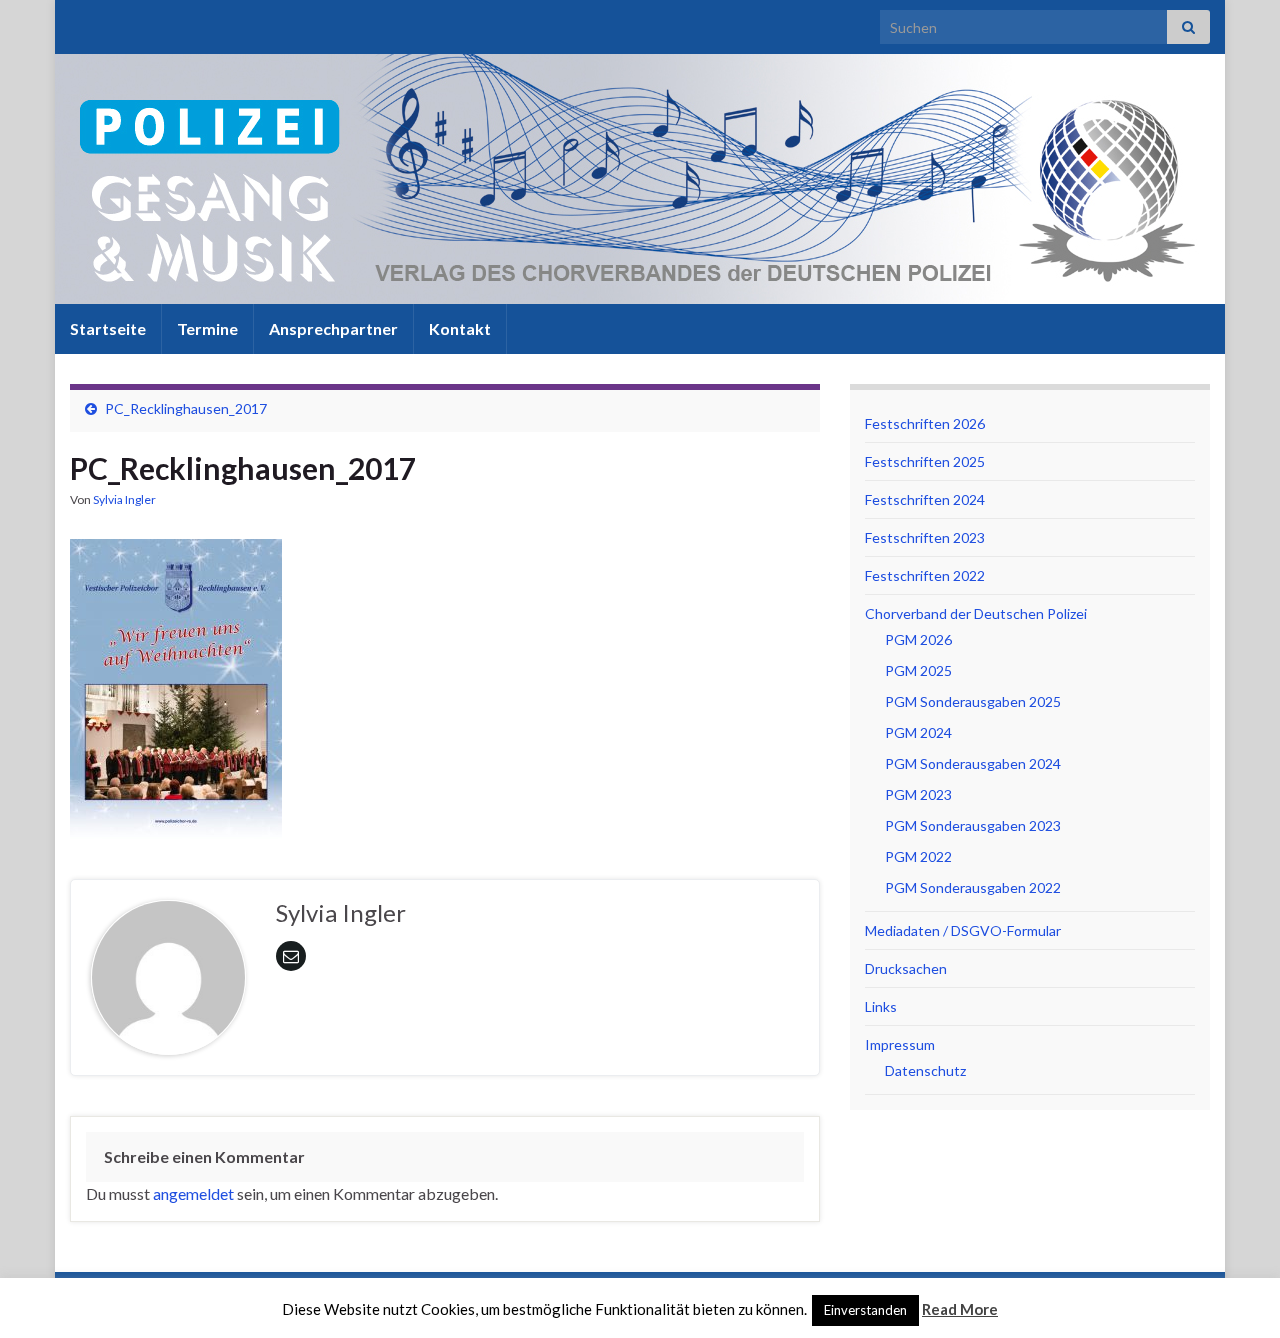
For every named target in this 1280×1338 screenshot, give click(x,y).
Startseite (108, 328)
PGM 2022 (918, 856)
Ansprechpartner (333, 328)
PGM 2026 (918, 639)
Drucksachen (906, 968)
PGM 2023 (918, 794)
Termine (207, 328)
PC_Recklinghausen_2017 (186, 408)
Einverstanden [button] (865, 1310)
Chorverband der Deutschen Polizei (976, 613)
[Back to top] (1235, 1293)
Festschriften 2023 (925, 537)
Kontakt (460, 328)
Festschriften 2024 (925, 499)
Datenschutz (925, 1070)
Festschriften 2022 (925, 575)
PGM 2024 (918, 732)
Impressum (900, 1044)
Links (881, 1006)
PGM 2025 (918, 670)
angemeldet (193, 1193)
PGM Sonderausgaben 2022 (973, 887)
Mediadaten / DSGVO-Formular (963, 930)
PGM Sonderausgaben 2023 (973, 825)
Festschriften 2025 (925, 461)
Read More (960, 1309)
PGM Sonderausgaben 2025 (973, 701)
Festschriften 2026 (925, 423)
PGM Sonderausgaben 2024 (973, 763)
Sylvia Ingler (124, 499)
